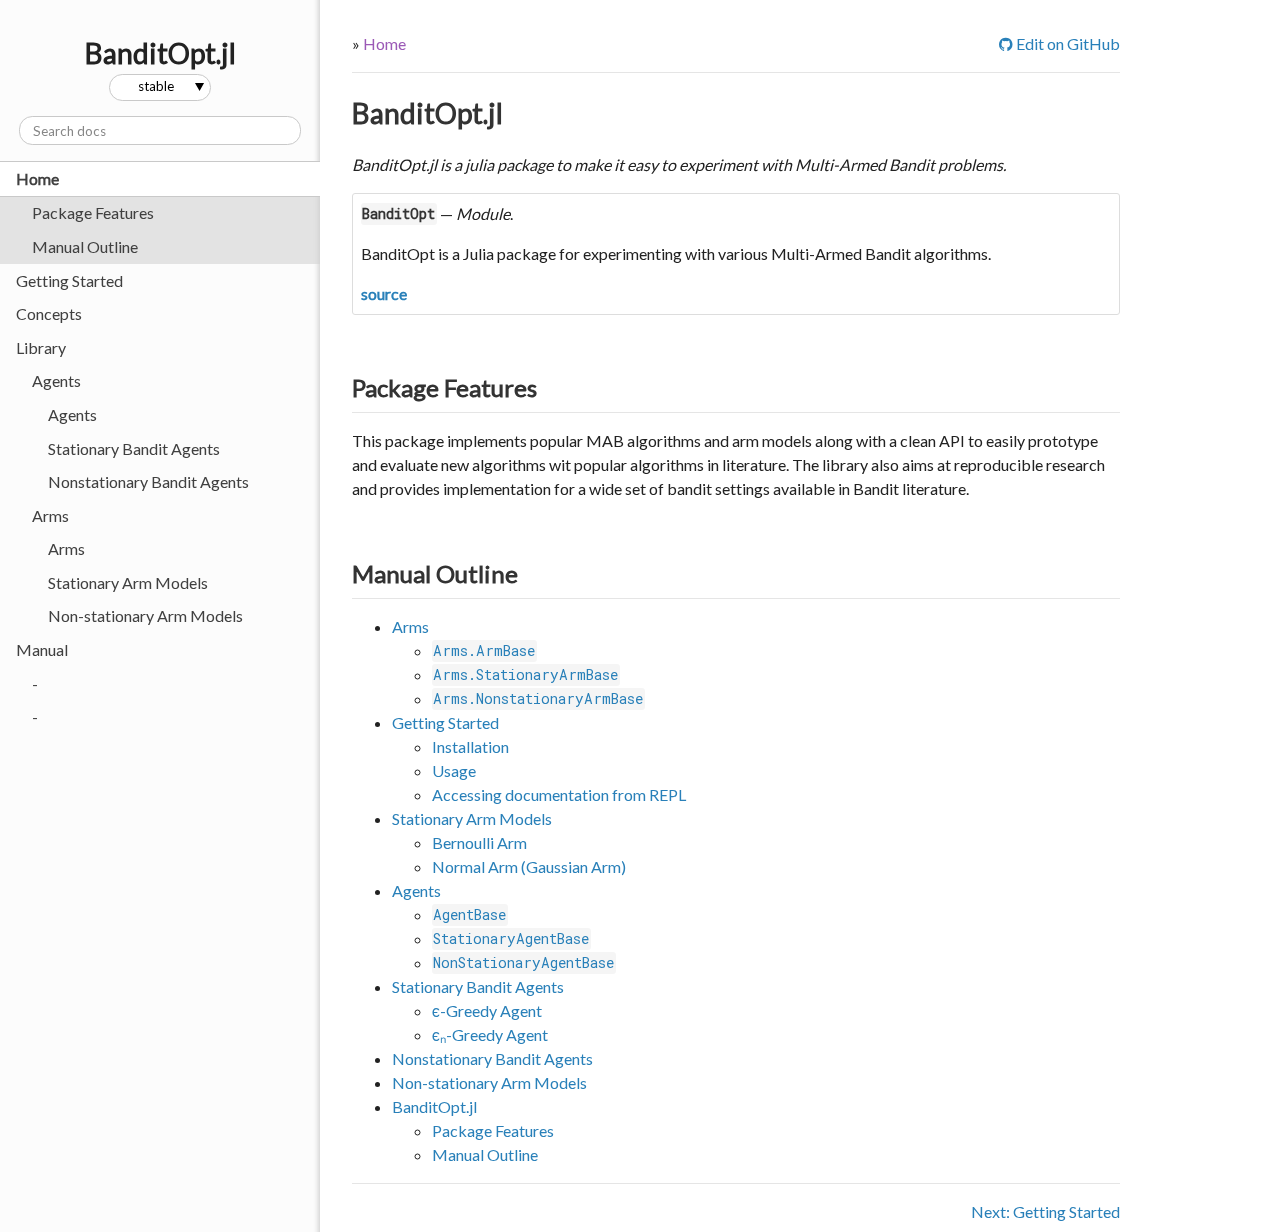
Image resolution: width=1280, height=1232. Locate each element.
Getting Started (69, 280)
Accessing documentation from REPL (559, 794)
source (384, 293)
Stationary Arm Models (128, 582)
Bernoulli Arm (479, 842)
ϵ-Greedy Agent (487, 1010)
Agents (72, 414)
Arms (66, 548)
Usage (454, 770)
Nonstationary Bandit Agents (148, 481)
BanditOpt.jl (427, 113)
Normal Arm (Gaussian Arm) (529, 866)
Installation (470, 746)
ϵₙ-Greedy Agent (490, 1034)
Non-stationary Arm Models (145, 615)
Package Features (93, 212)
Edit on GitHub (1059, 43)
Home (37, 178)
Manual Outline (85, 246)
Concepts (49, 313)
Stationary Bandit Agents (134, 448)
